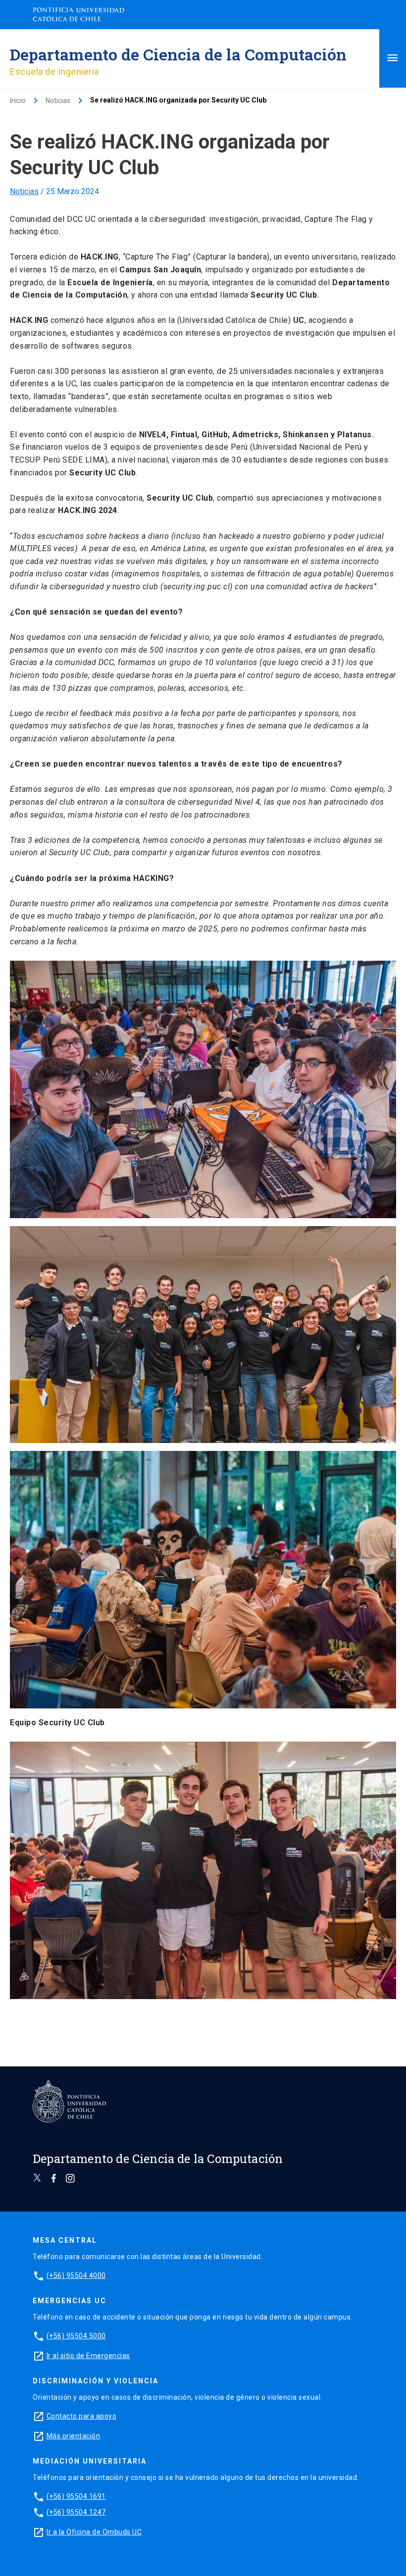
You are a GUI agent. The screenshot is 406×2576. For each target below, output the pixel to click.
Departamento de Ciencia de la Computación (178, 54)
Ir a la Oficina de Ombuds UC (94, 2532)
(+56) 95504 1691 (76, 2496)
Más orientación (74, 2436)
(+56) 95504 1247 (76, 2512)
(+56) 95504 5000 (76, 2336)
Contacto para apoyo (82, 2416)
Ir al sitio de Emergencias (88, 2356)
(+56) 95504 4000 (76, 2275)
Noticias (24, 191)
